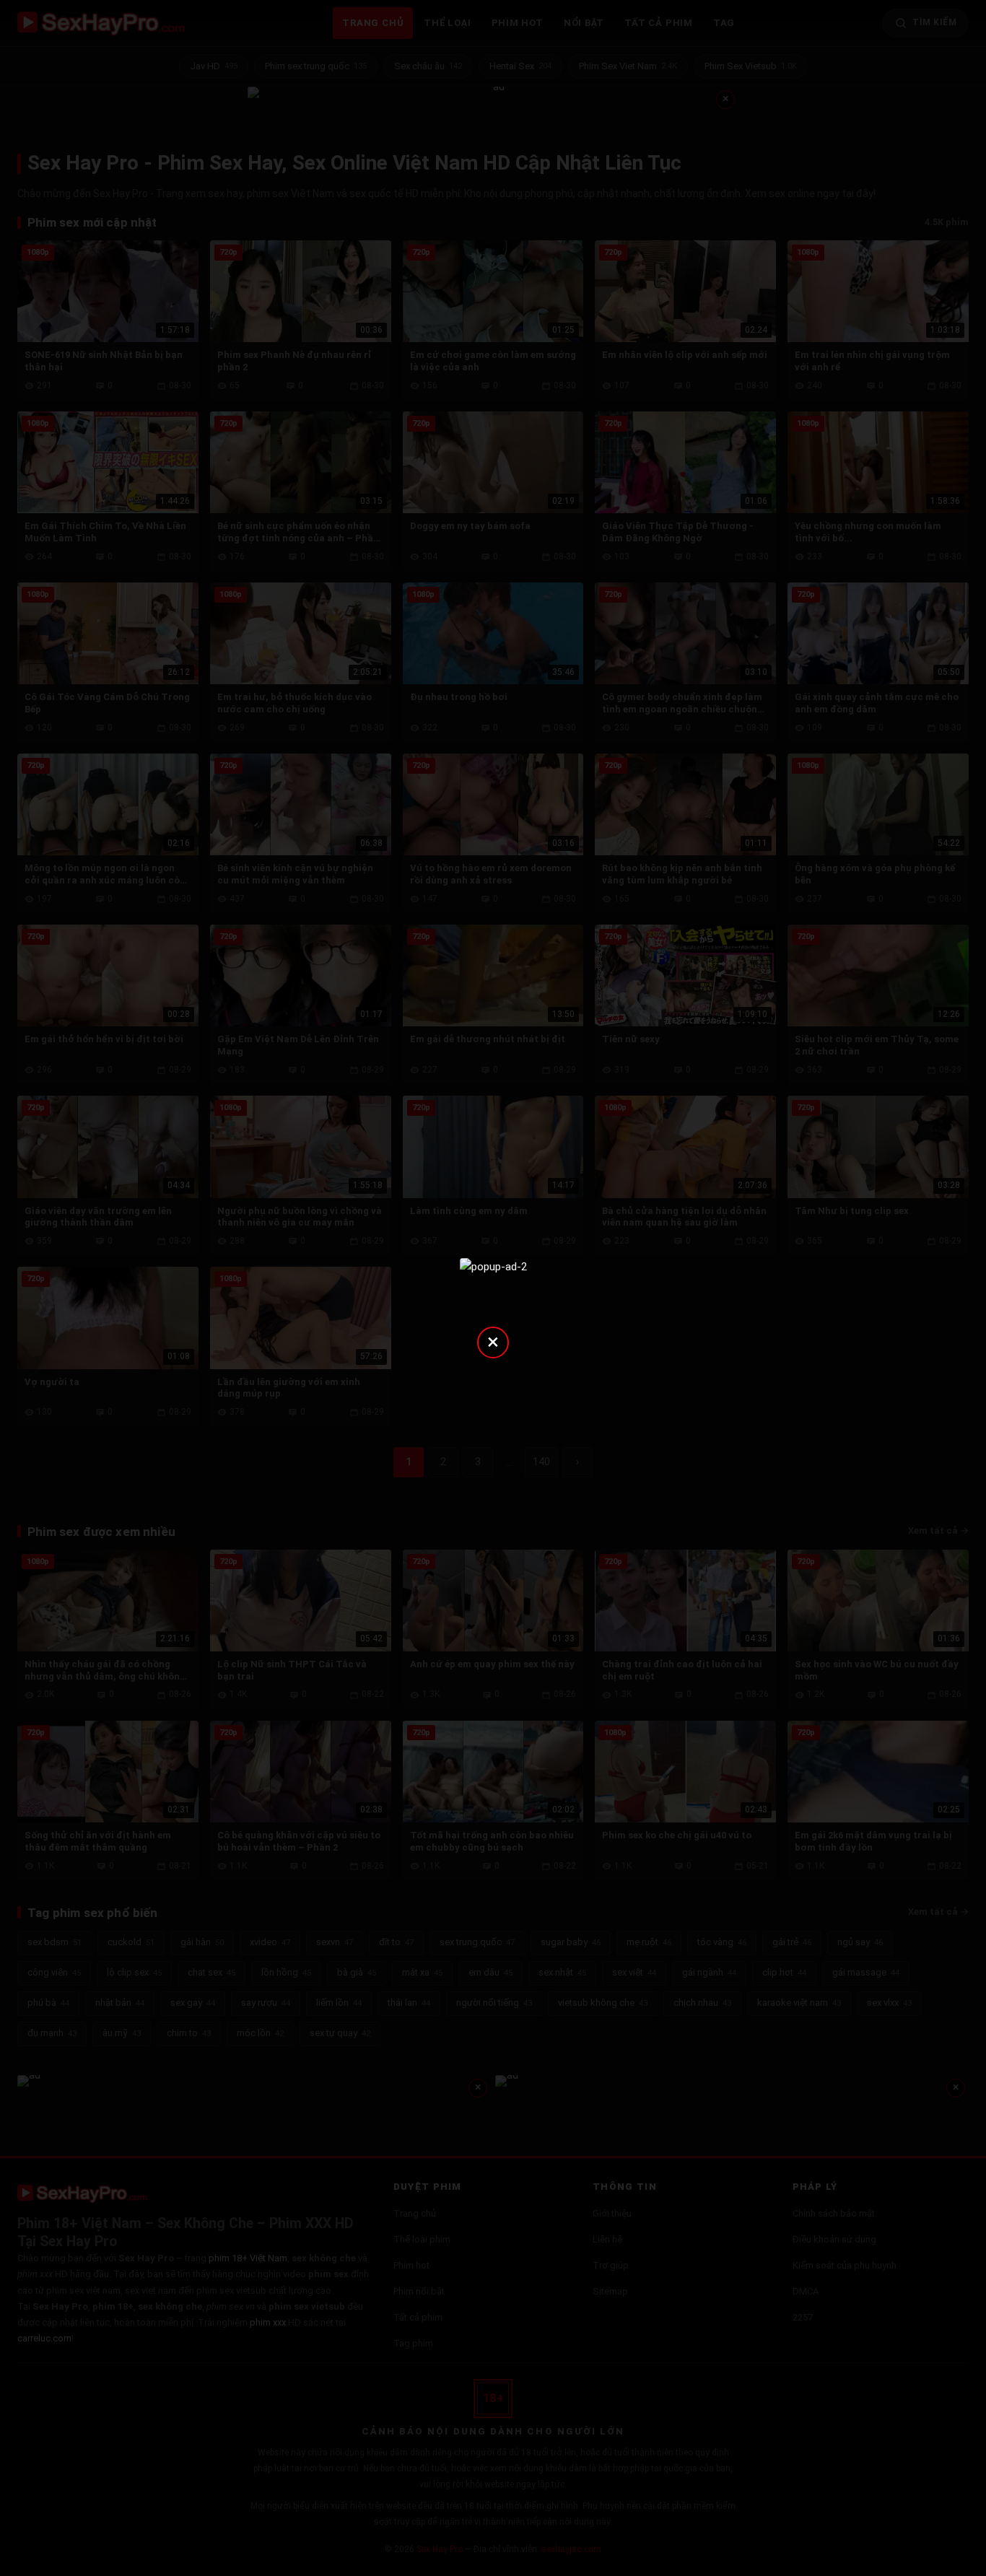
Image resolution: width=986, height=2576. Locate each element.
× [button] (493, 1341)
